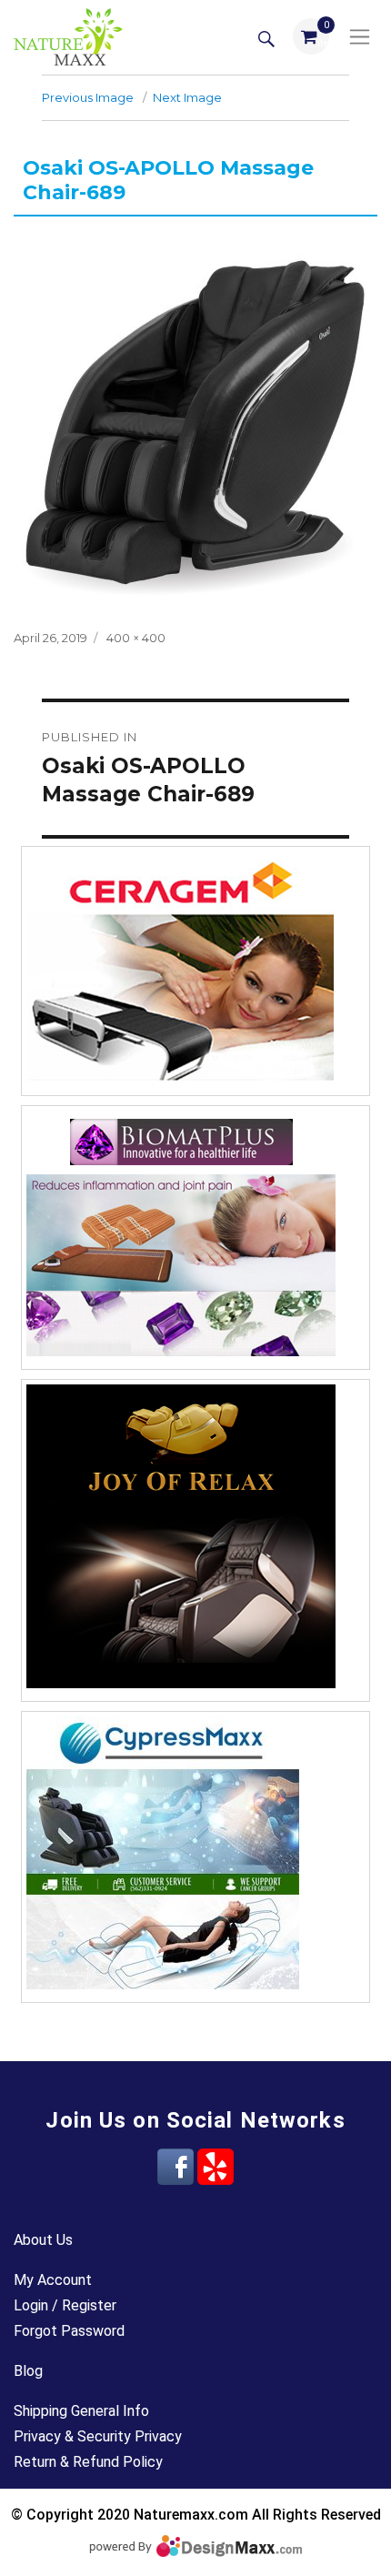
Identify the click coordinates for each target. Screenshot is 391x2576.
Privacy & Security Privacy (98, 2436)
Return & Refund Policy (88, 2462)
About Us (43, 2240)
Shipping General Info (81, 2411)
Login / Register (65, 2305)
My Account (53, 2280)
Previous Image (88, 97)
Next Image (187, 97)
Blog (28, 2371)
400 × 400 (136, 638)
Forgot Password (69, 2331)
